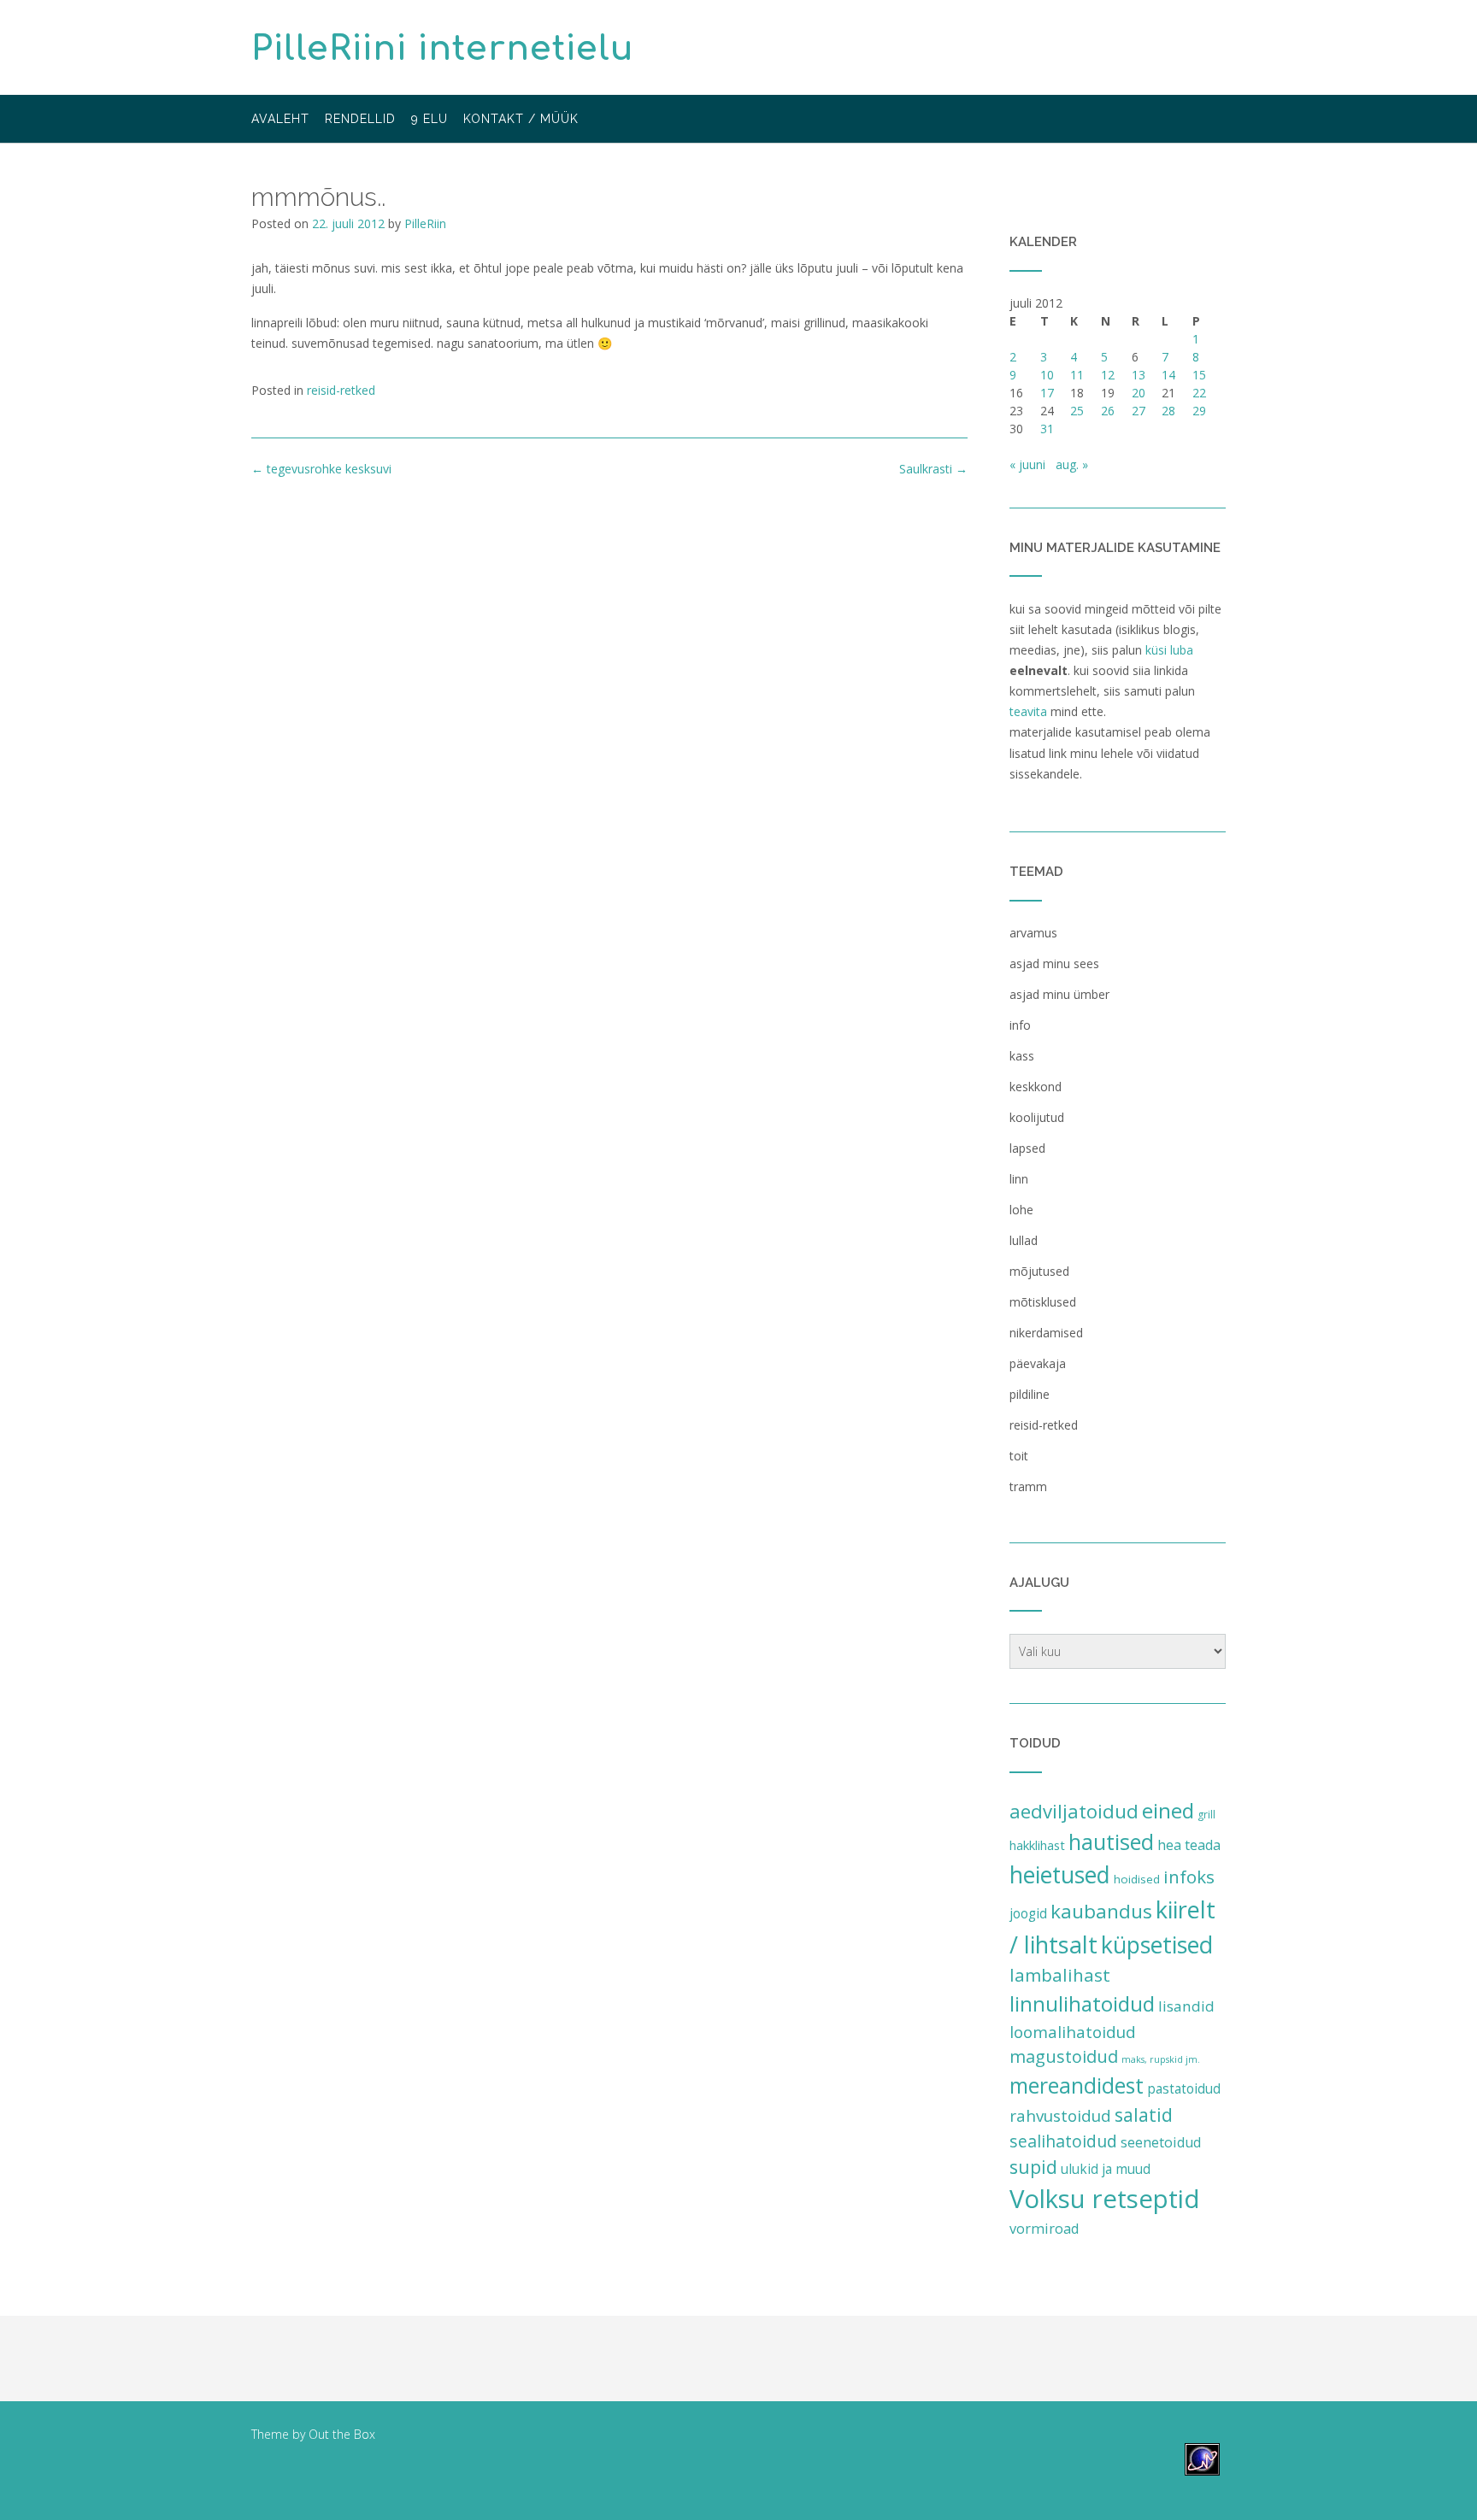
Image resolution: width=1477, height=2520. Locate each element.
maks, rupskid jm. (1161, 2059)
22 (1199, 393)
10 (1047, 375)
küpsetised (1157, 1944)
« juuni (1027, 464)
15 (1199, 375)
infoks (1189, 1877)
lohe (1021, 1210)
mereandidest (1077, 2085)
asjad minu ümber (1059, 994)
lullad (1024, 1240)
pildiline (1030, 1394)
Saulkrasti (933, 469)
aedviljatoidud (1074, 1811)
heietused (1060, 1875)
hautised (1111, 1842)
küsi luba (1169, 650)
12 (1108, 375)
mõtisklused (1043, 1302)
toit (1019, 1456)
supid (1033, 2167)
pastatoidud (1184, 2088)
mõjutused (1039, 1271)
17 (1047, 393)
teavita (1028, 711)
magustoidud (1064, 2056)
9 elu (430, 119)
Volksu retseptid (1105, 2199)
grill (1206, 1815)
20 (1139, 393)
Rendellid (360, 119)
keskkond (1036, 1087)
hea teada (1189, 1845)
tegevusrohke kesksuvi (321, 469)
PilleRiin (425, 223)
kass (1022, 1056)
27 (1139, 411)
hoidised (1137, 1879)
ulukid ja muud (1106, 2169)
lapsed (1027, 1148)
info (1020, 1025)
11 (1077, 375)
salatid (1144, 2115)
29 (1199, 411)
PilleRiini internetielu (443, 49)
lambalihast (1060, 1975)
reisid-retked (341, 390)
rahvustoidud (1060, 2116)
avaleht (280, 119)
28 (1168, 411)
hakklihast (1037, 1845)
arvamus (1033, 933)
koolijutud (1037, 1117)
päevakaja (1038, 1363)
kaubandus (1101, 1911)
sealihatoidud (1063, 2141)
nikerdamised (1046, 1333)
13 (1139, 375)
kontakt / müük (521, 119)
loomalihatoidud (1073, 2032)
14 (1168, 375)
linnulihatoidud (1082, 2003)
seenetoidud (1161, 2142)
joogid (1028, 1913)
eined (1168, 1810)
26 (1108, 411)
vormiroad (1044, 2229)
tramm (1028, 1486)
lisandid (1186, 2006)
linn (1019, 1179)
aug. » (1072, 464)
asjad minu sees (1054, 963)
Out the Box (342, 2434)
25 (1077, 411)
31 (1047, 429)
